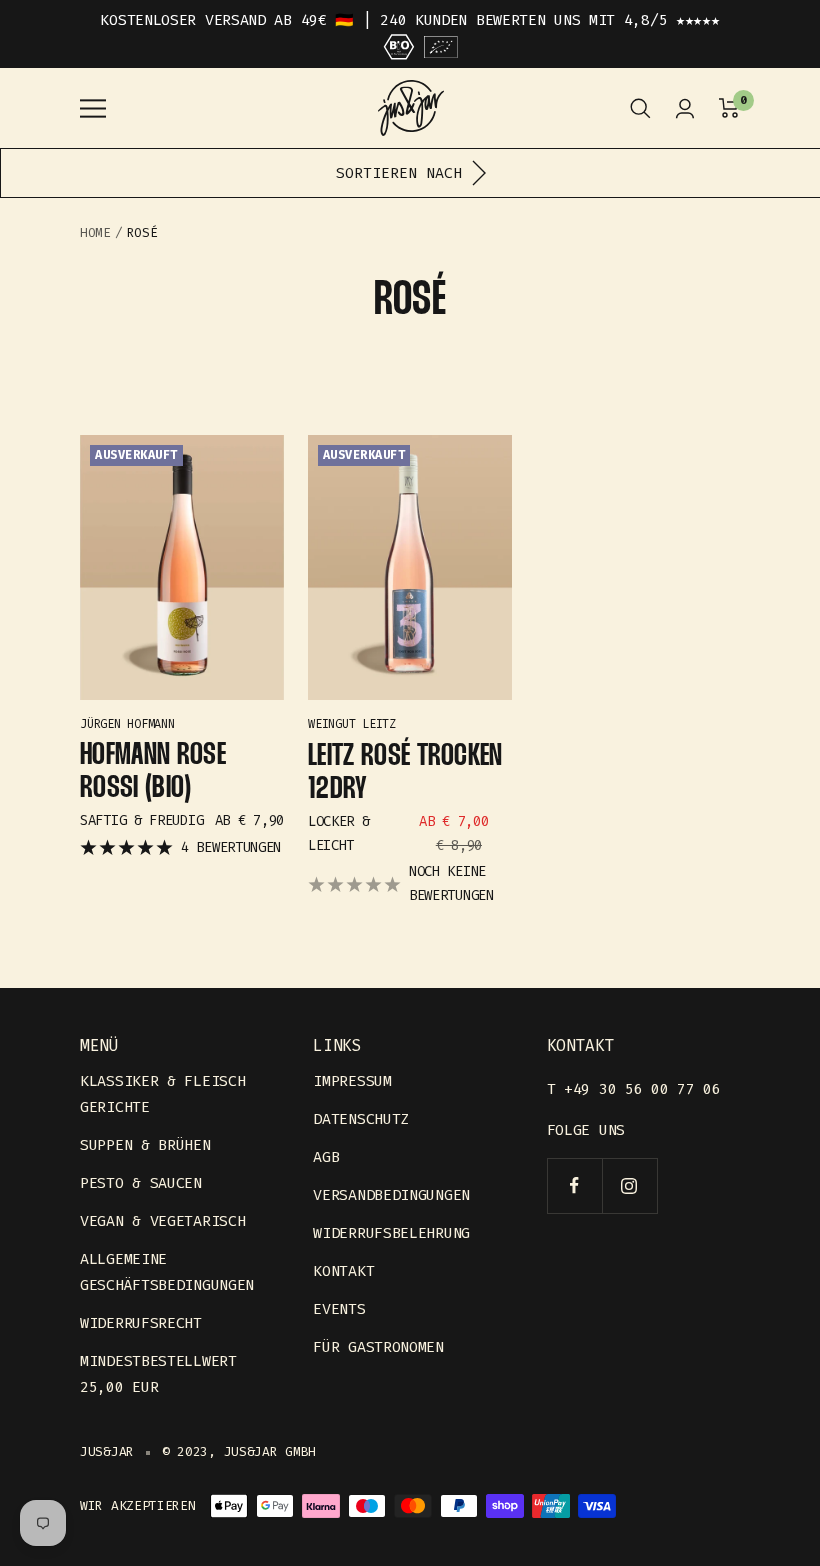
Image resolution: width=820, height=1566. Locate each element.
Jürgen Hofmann (127, 724)
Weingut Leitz (352, 724)
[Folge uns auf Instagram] (629, 1185)
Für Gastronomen (378, 1347)
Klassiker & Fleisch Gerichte (162, 1094)
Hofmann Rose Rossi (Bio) (153, 772)
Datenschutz (361, 1119)
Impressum (352, 1081)
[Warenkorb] (729, 108)
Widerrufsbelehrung (391, 1233)
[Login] (685, 108)
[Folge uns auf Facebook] (574, 1185)
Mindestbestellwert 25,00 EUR (158, 1374)
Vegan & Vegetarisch (162, 1221)
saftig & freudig (141, 820)
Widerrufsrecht (141, 1323)
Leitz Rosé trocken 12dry (405, 773)
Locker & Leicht (339, 833)
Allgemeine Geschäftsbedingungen (167, 1272)
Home (95, 232)
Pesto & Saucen (141, 1183)
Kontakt (343, 1271)
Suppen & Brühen (145, 1145)
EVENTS (339, 1309)
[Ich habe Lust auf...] (640, 108)
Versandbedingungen (391, 1195)
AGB (326, 1157)
